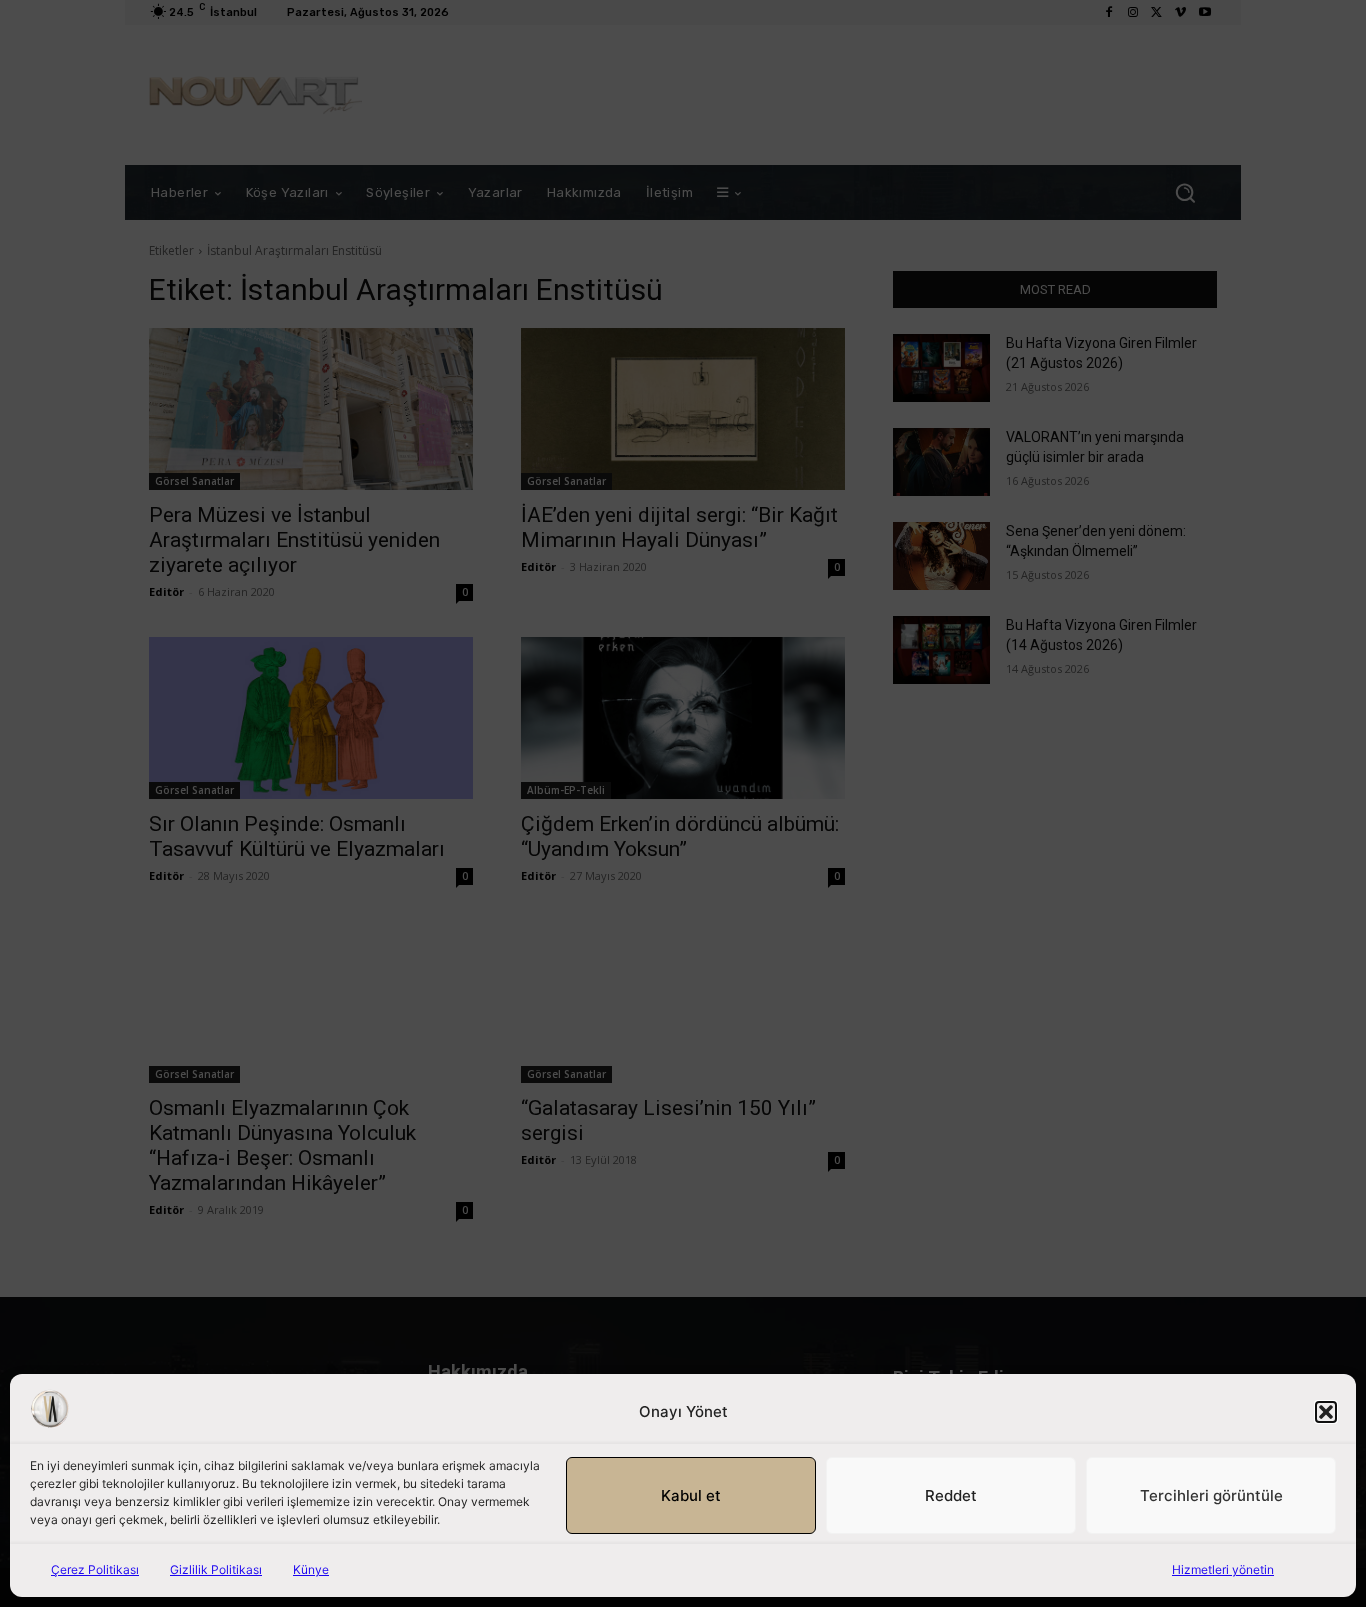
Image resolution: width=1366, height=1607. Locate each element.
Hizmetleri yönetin (1223, 1569)
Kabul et (691, 1495)
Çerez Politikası (95, 1569)
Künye (311, 1569)
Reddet (951, 1495)
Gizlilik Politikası (216, 1569)
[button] (1326, 1412)
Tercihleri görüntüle (1211, 1495)
